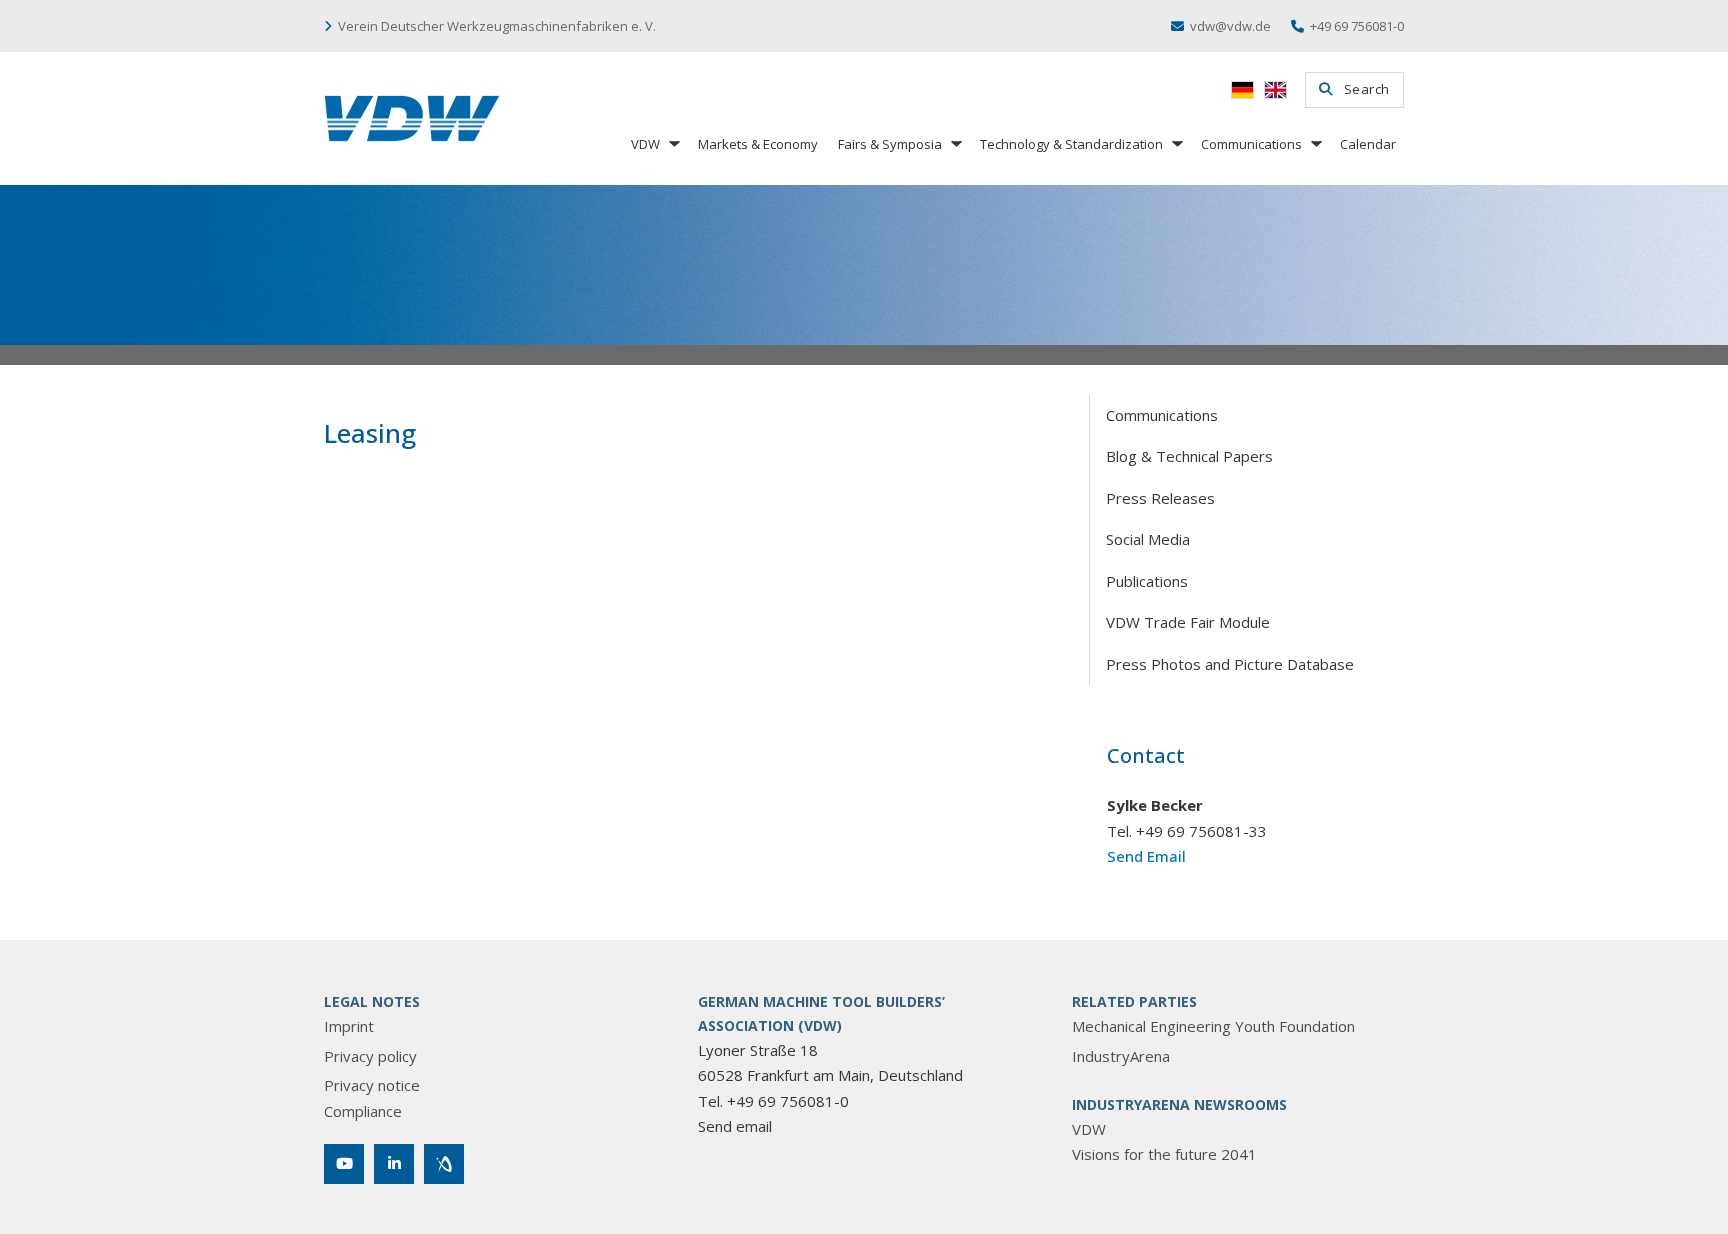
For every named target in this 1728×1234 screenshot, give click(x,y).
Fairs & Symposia (890, 144)
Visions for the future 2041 (1164, 1154)
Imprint (349, 1026)
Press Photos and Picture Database (1230, 664)
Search (1367, 89)
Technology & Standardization (1071, 144)
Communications (1251, 144)
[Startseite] (412, 118)
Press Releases (1160, 498)
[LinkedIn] (394, 1164)
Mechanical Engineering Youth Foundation (1213, 1026)
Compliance (363, 1111)
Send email (735, 1126)
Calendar (1368, 144)
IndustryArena (1121, 1056)
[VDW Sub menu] (673, 143)
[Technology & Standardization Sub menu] (1176, 143)
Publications (1147, 581)
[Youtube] (344, 1164)
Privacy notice (372, 1085)
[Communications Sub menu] (1315, 143)
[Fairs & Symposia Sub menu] (955, 143)
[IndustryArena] (444, 1164)
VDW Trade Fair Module (1188, 622)
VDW (645, 144)
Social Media (1148, 539)
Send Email (1146, 856)
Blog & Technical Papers (1189, 456)
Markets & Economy (758, 144)
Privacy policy (370, 1056)
